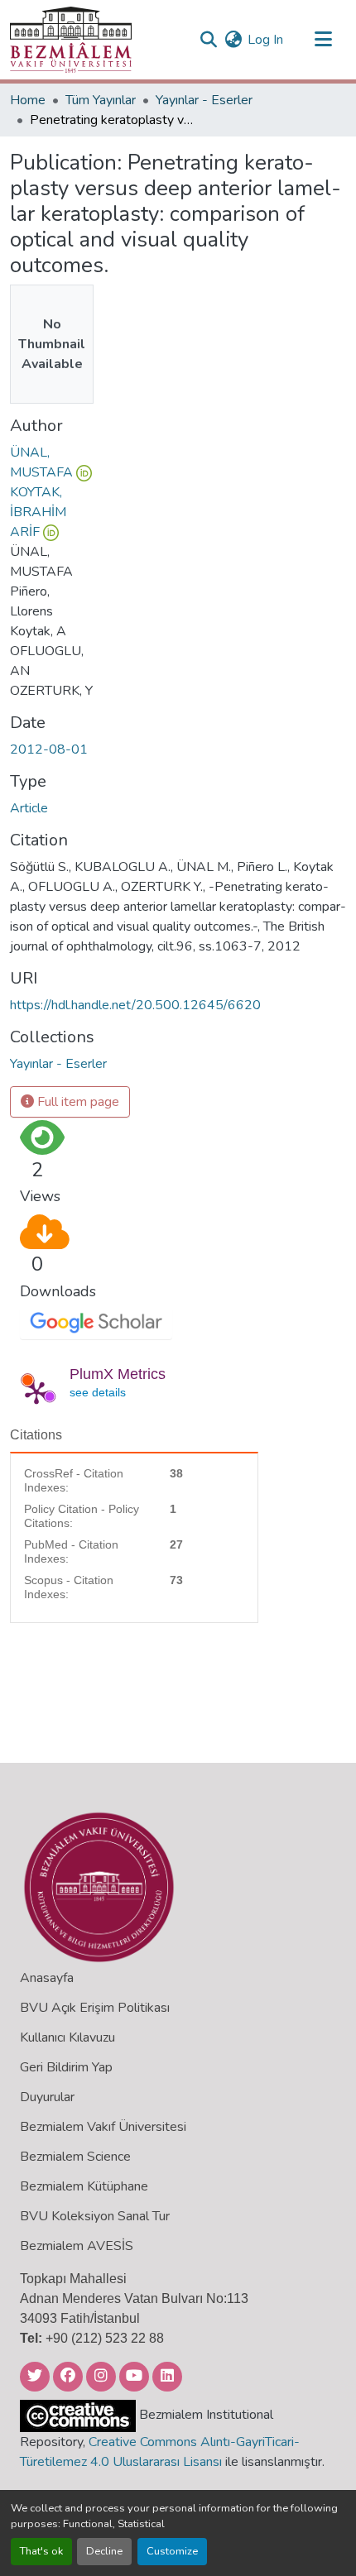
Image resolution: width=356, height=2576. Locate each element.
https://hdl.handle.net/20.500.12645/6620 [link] (135, 1005)
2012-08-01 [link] (49, 749)
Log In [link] (265, 40)
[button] (71, 40)
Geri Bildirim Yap (66, 2067)
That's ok (41, 2551)
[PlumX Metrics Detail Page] (36, 1392)
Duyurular (47, 2097)
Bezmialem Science (75, 2157)
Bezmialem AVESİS (77, 2246)
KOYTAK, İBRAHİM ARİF (38, 512)
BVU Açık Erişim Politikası (95, 2008)
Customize (172, 2551)
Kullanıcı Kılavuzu (67, 2037)
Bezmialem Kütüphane (84, 2186)
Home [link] (28, 100)
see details (98, 1392)
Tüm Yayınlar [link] (101, 100)
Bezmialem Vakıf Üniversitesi (103, 2127)
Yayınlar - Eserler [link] (204, 100)
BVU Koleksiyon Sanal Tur (95, 2216)
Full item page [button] (77, 1102)
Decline (104, 2551)
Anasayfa (47, 1978)
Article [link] (29, 808)
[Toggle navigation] (323, 40)
